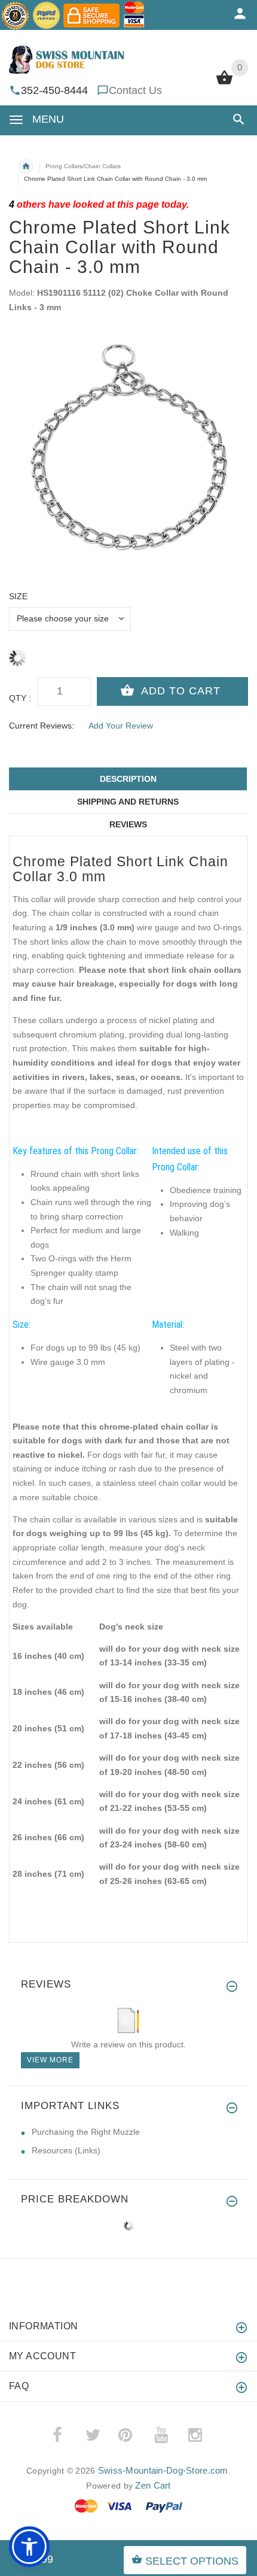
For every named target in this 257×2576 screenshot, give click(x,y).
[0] (224, 83)
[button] (236, 119)
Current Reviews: (42, 726)
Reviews (128, 824)
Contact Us (135, 90)
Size (18, 596)
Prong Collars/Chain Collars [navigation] (83, 166)
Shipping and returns (128, 802)
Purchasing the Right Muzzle (86, 2132)
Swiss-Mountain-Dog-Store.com (163, 2470)
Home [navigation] (26, 166)
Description (128, 779)
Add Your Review (121, 726)
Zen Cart (153, 2485)
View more (50, 2060)
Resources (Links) (66, 2150)
